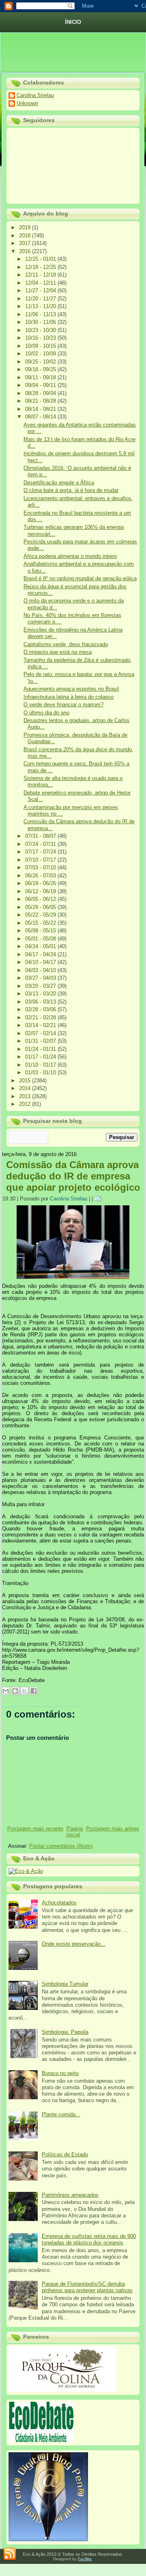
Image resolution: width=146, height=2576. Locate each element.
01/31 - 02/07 (41, 1041)
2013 (26, 1096)
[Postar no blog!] (15, 1691)
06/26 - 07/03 (41, 876)
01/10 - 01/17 (41, 1065)
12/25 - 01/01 (41, 259)
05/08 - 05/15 (41, 931)
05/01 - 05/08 (41, 939)
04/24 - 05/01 (41, 946)
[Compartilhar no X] (24, 1691)
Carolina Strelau (35, 95)
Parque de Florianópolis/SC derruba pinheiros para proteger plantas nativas (87, 2287)
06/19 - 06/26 (41, 883)
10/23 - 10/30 (41, 330)
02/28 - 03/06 (41, 1009)
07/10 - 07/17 (41, 860)
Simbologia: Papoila (65, 2032)
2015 (26, 1081)
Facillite (85, 2559)
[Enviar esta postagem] (99, 1199)
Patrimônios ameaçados (70, 2195)
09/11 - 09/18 (41, 377)
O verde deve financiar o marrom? (63, 705)
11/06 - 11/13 (41, 314)
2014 (26, 1088)
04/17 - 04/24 (41, 954)
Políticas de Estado (65, 2154)
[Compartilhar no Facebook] (34, 1691)
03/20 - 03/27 (41, 986)
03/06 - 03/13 (41, 1002)
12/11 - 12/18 (41, 275)
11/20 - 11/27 (41, 299)
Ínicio (73, 22)
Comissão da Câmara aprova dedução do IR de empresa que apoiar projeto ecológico (73, 1176)
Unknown (27, 103)
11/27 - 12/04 (41, 291)
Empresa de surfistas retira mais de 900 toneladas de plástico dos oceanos (89, 2239)
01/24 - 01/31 (41, 1049)
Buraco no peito (60, 2073)
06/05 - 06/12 (41, 899)
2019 (26, 227)
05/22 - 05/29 (41, 915)
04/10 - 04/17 (41, 962)
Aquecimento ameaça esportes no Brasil (71, 689)
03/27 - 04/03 (41, 978)
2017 (26, 243)
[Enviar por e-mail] (6, 1691)
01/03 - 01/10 (41, 1072)
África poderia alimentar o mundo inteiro (70, 556)
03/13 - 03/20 (41, 994)
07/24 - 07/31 (41, 844)
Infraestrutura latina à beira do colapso (69, 697)
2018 (26, 236)
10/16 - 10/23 (41, 338)
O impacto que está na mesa (58, 652)
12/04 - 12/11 (41, 283)
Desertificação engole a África (59, 483)
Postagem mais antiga (112, 1829)
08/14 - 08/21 (41, 409)
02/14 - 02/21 (41, 1025)
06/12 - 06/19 (41, 891)
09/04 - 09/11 (41, 385)
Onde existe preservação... (74, 1944)
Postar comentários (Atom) (61, 1846)
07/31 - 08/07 (41, 836)
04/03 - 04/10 (41, 970)
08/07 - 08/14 (41, 417)
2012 (26, 1104)
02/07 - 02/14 (41, 1033)
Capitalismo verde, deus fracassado (66, 644)
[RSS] (10, 2554)
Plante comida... (61, 2114)
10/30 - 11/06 (41, 322)
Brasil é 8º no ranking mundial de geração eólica (80, 578)
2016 (26, 251)
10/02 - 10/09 (41, 354)
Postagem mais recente (35, 1829)
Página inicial (75, 1832)
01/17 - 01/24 (41, 1057)
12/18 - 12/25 (41, 267)
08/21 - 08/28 (41, 401)
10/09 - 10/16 (41, 346)
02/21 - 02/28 (41, 1018)
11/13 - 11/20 (41, 306)
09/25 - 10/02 (41, 362)
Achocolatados (59, 1903)
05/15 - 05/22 (41, 923)
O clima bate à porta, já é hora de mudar (71, 490)
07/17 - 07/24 (41, 852)
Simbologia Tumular (65, 1984)
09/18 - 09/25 (41, 369)
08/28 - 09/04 (41, 393)
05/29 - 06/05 (41, 907)
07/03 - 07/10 (41, 867)
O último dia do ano (46, 713)
